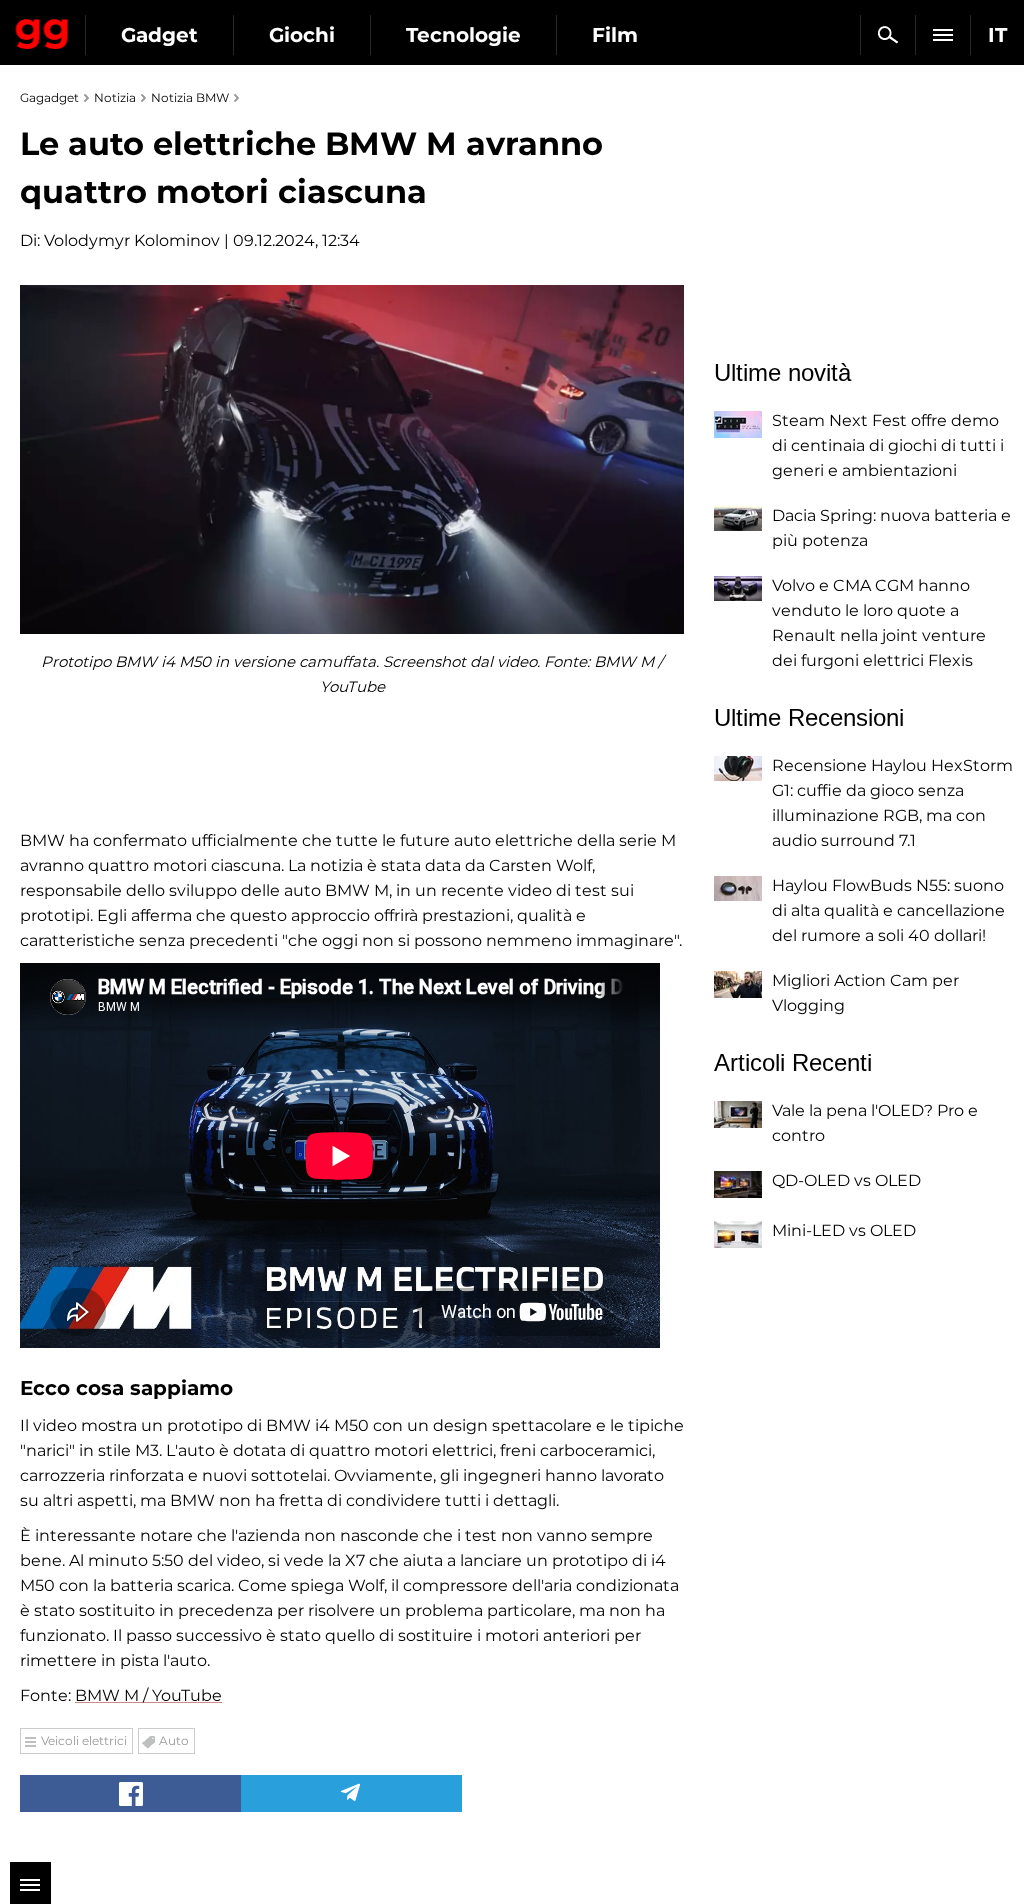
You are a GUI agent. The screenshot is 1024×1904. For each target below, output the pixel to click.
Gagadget (42, 30)
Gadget (159, 35)
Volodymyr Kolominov (132, 240)
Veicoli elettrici (84, 1740)
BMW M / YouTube (148, 1695)
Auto (174, 1740)
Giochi (302, 35)
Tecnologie (463, 35)
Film (615, 35)
